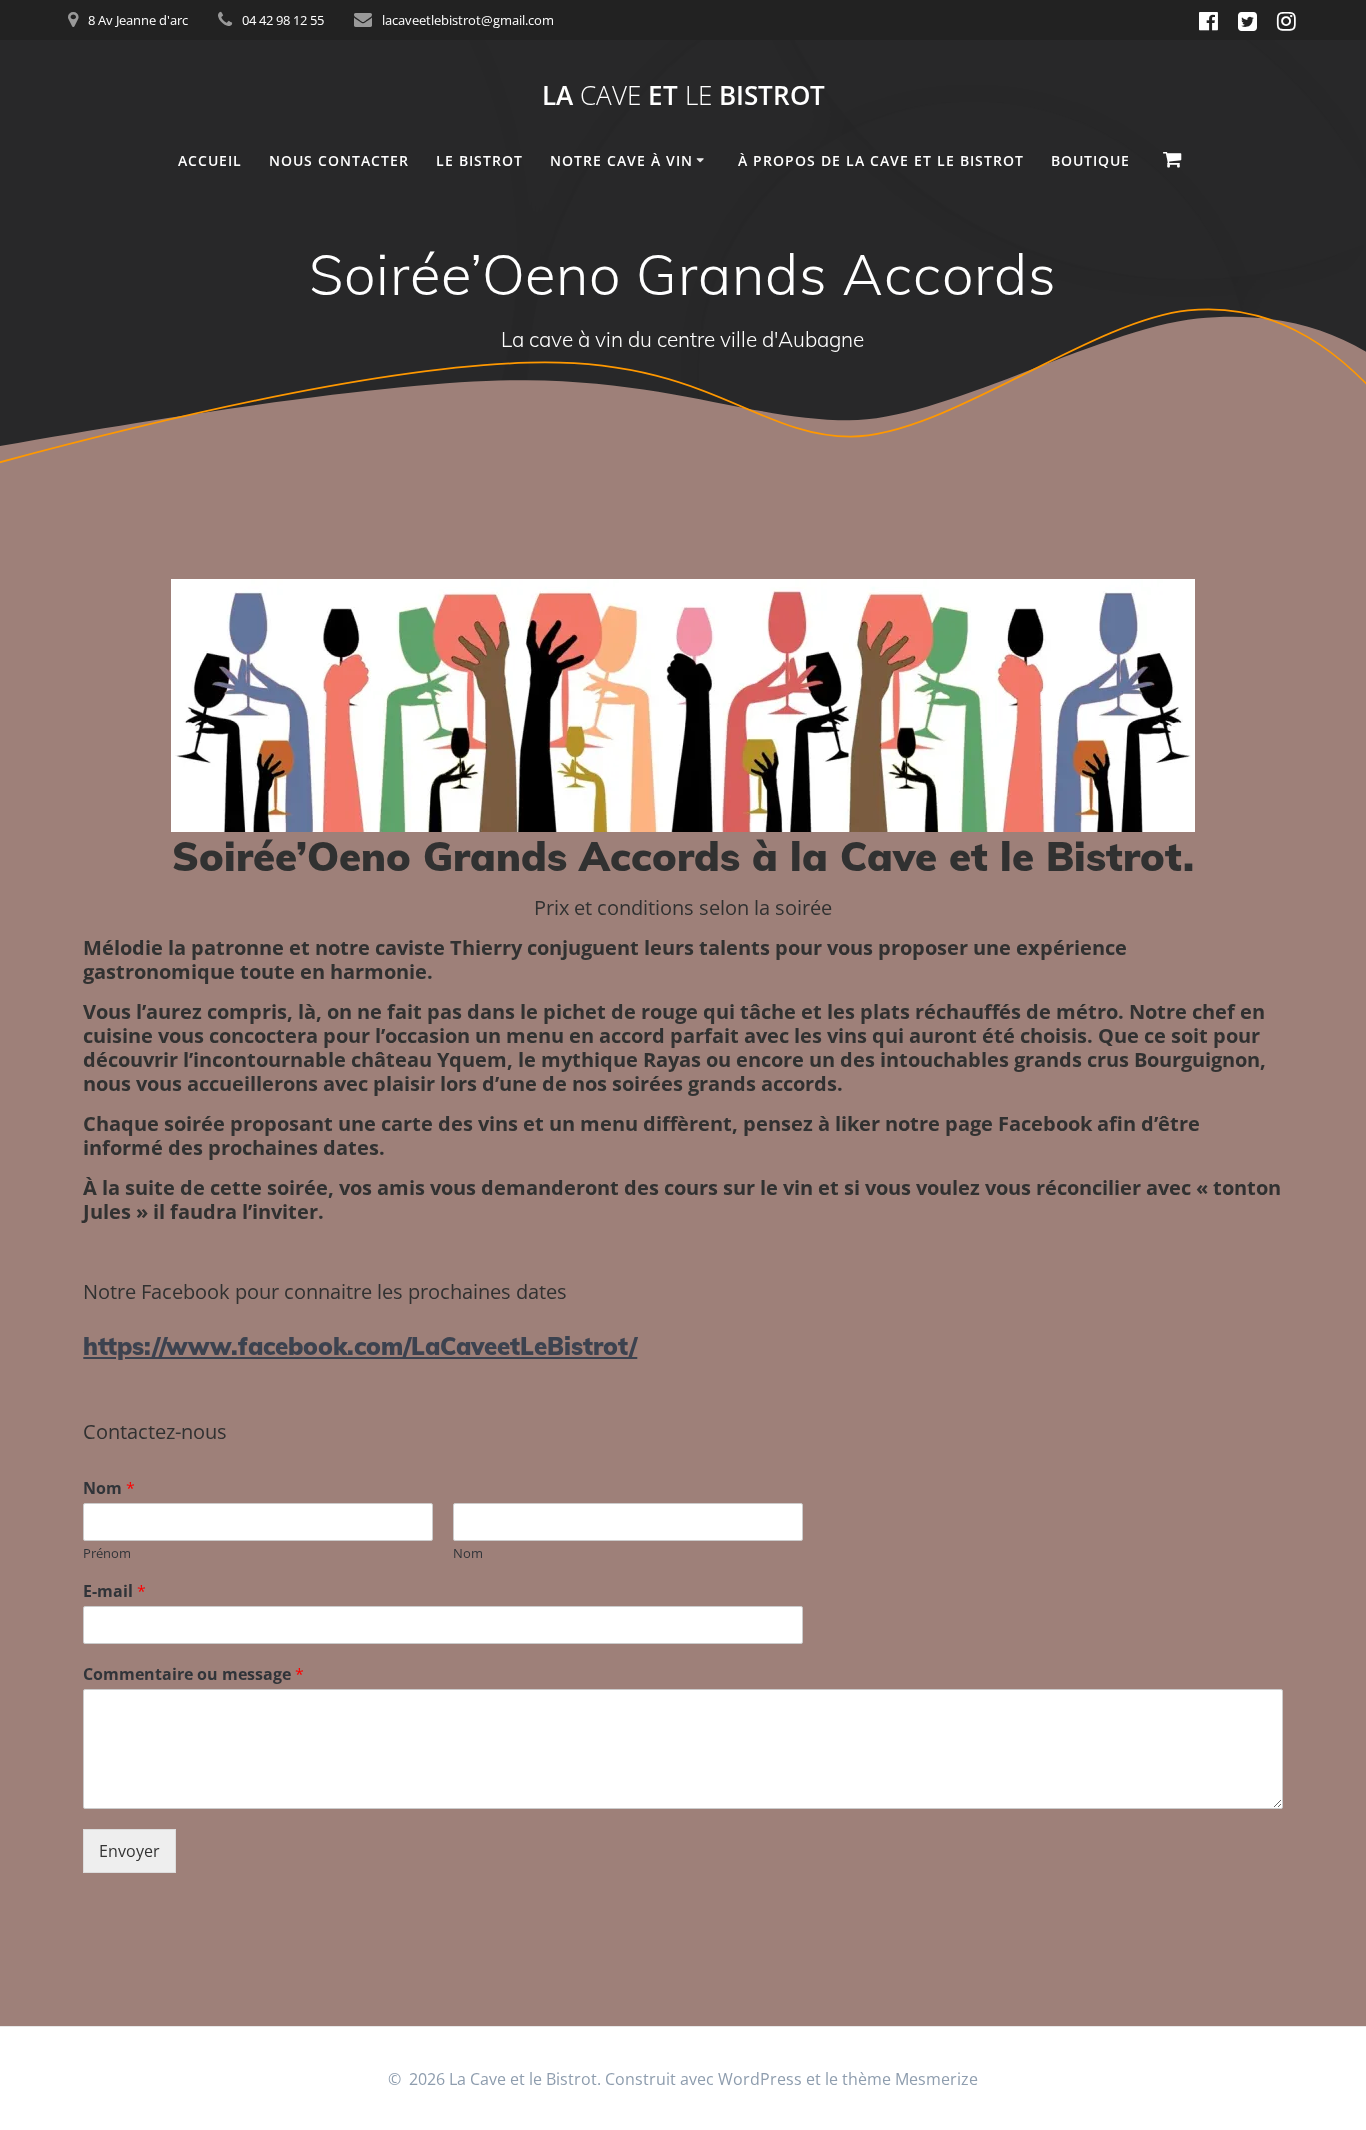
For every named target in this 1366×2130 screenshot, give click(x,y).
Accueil (210, 160)
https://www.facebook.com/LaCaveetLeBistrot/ (360, 1346)
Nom (109, 1488)
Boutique (1090, 160)
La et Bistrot (683, 96)
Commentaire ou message (193, 1674)
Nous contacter (339, 160)
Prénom (107, 1553)
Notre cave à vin (621, 160)
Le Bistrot (479, 160)
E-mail (114, 1591)
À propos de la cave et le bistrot (881, 160)
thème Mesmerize (910, 2079)
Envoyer (129, 1851)
